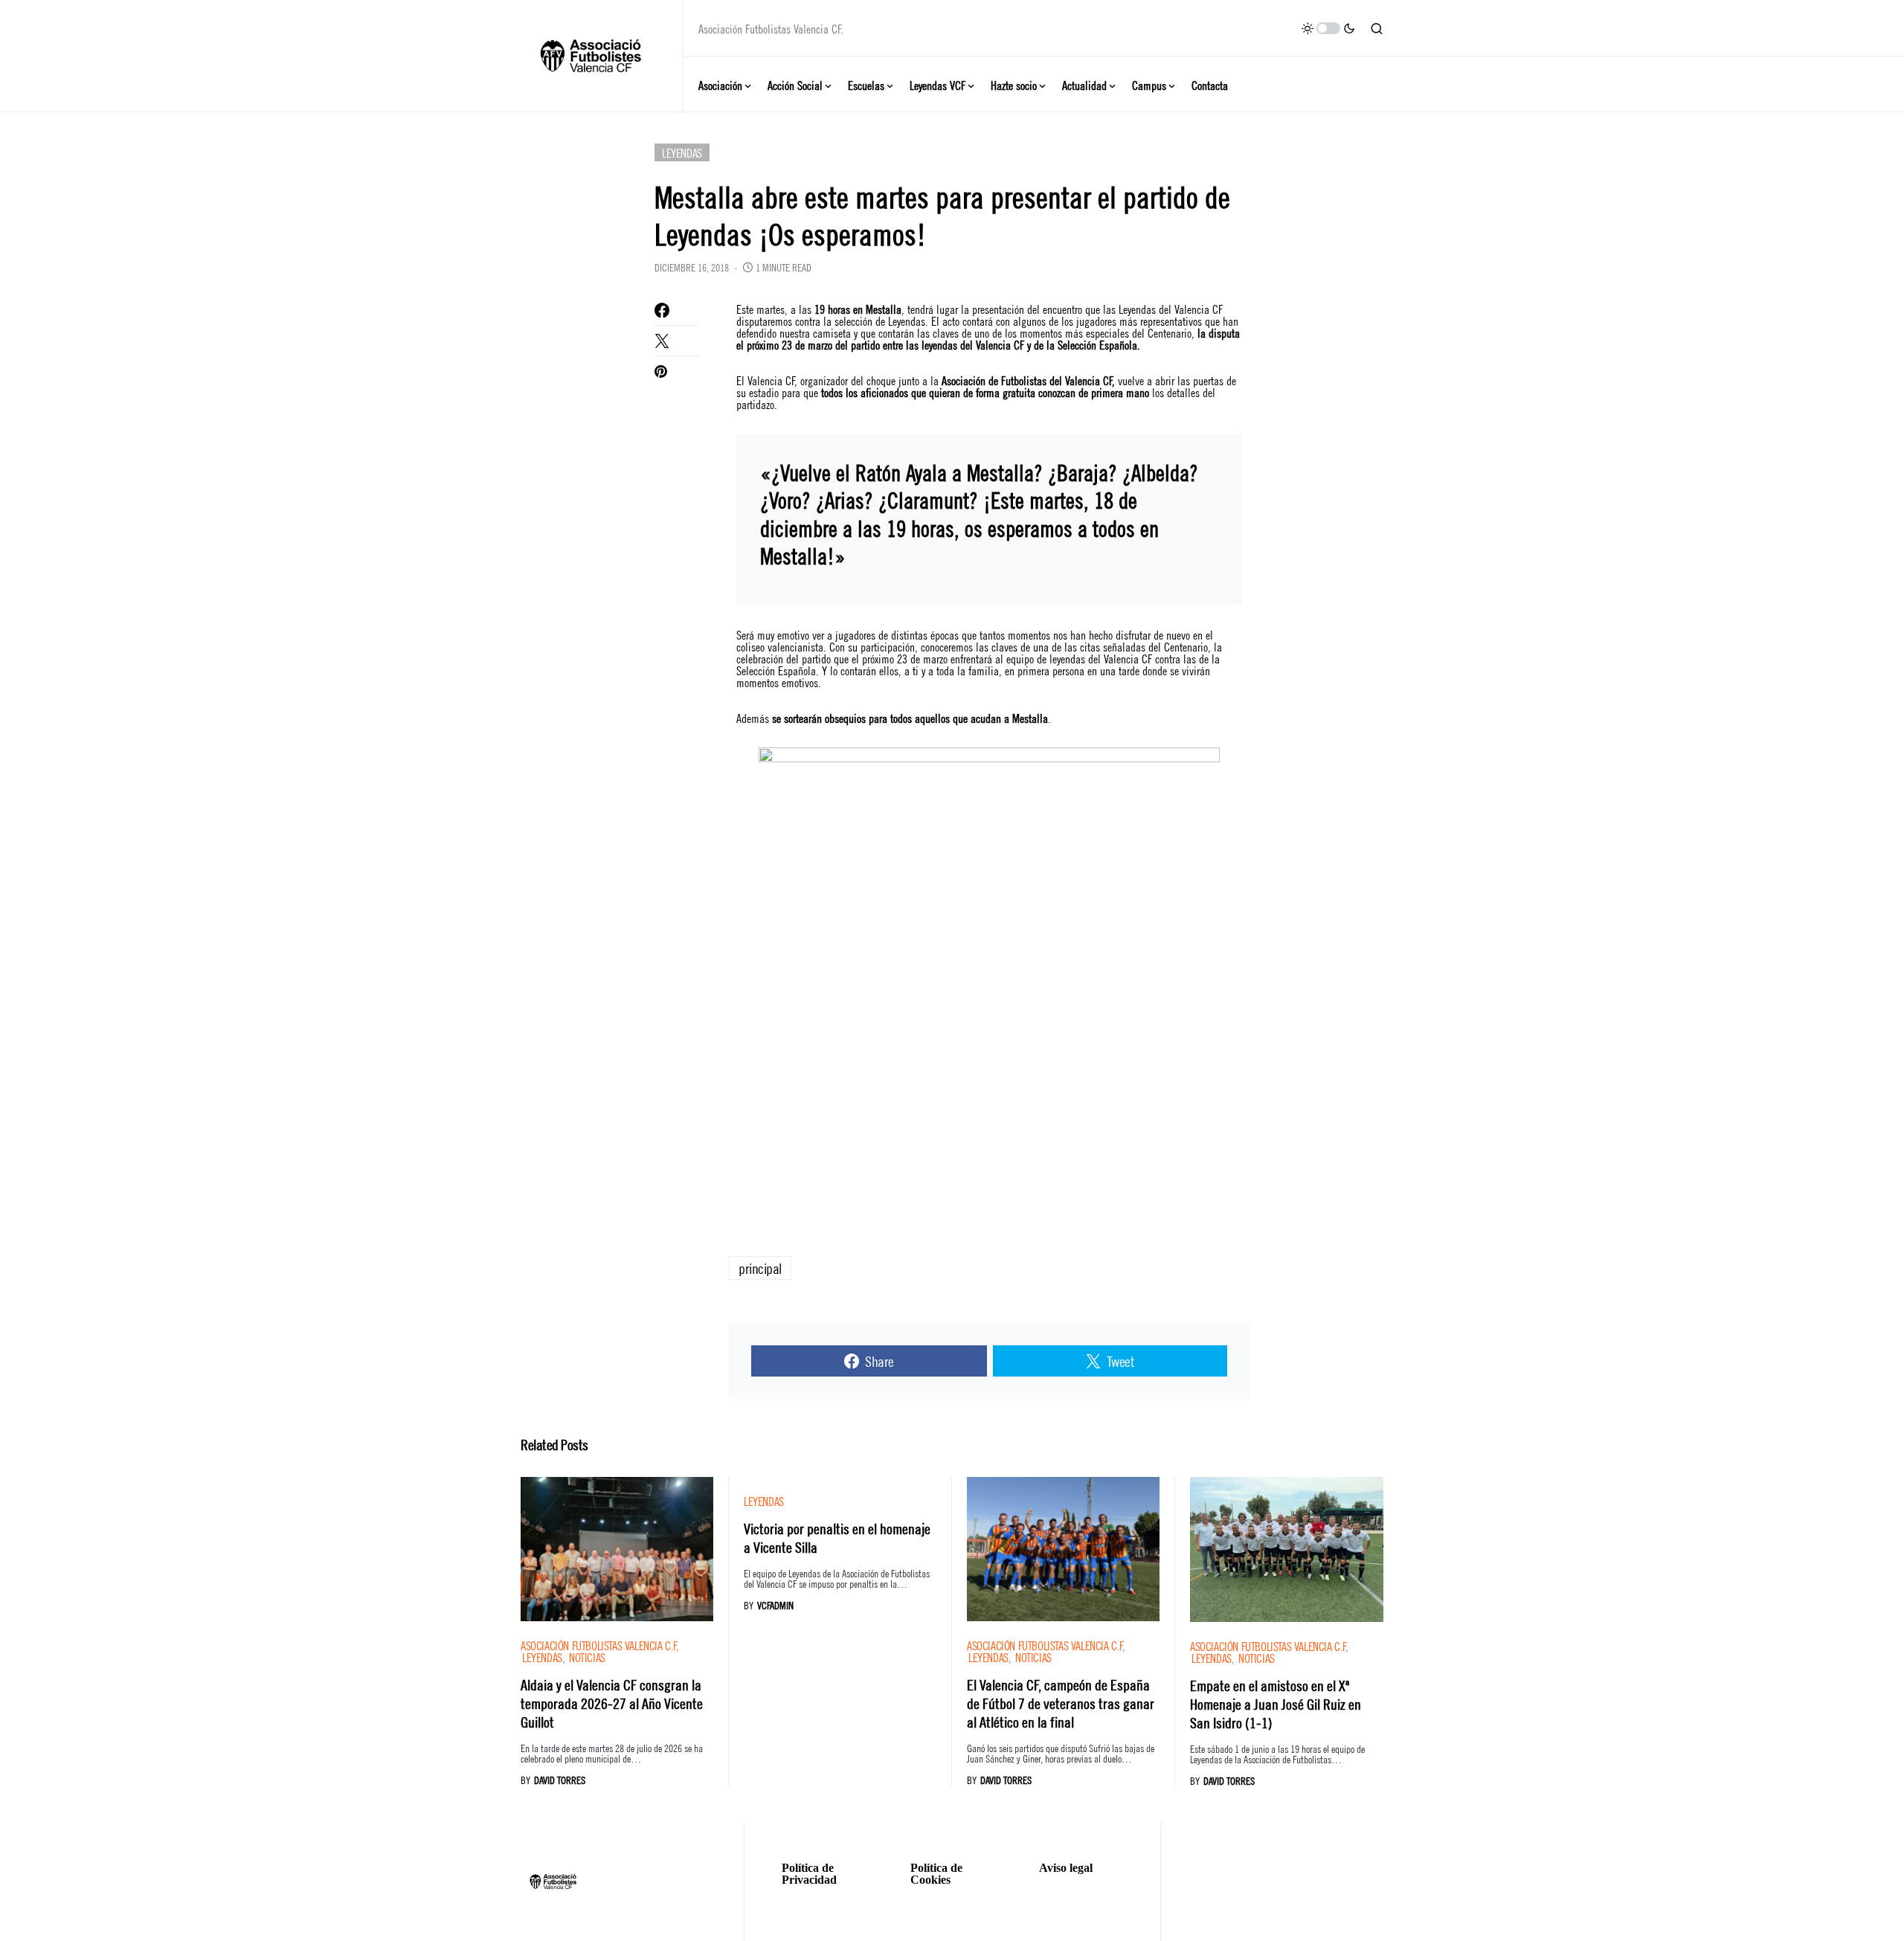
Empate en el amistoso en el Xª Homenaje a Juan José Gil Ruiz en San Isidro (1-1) (1276, 1703)
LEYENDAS (682, 152)
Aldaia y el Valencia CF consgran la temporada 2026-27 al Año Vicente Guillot (612, 1703)
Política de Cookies (936, 1874)
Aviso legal (1066, 1868)
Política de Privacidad (809, 1874)
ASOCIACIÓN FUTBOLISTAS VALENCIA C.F (598, 1645)
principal (760, 1268)
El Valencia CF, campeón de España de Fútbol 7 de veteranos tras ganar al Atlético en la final (1061, 1703)
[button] (1328, 28)
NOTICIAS (587, 1657)
